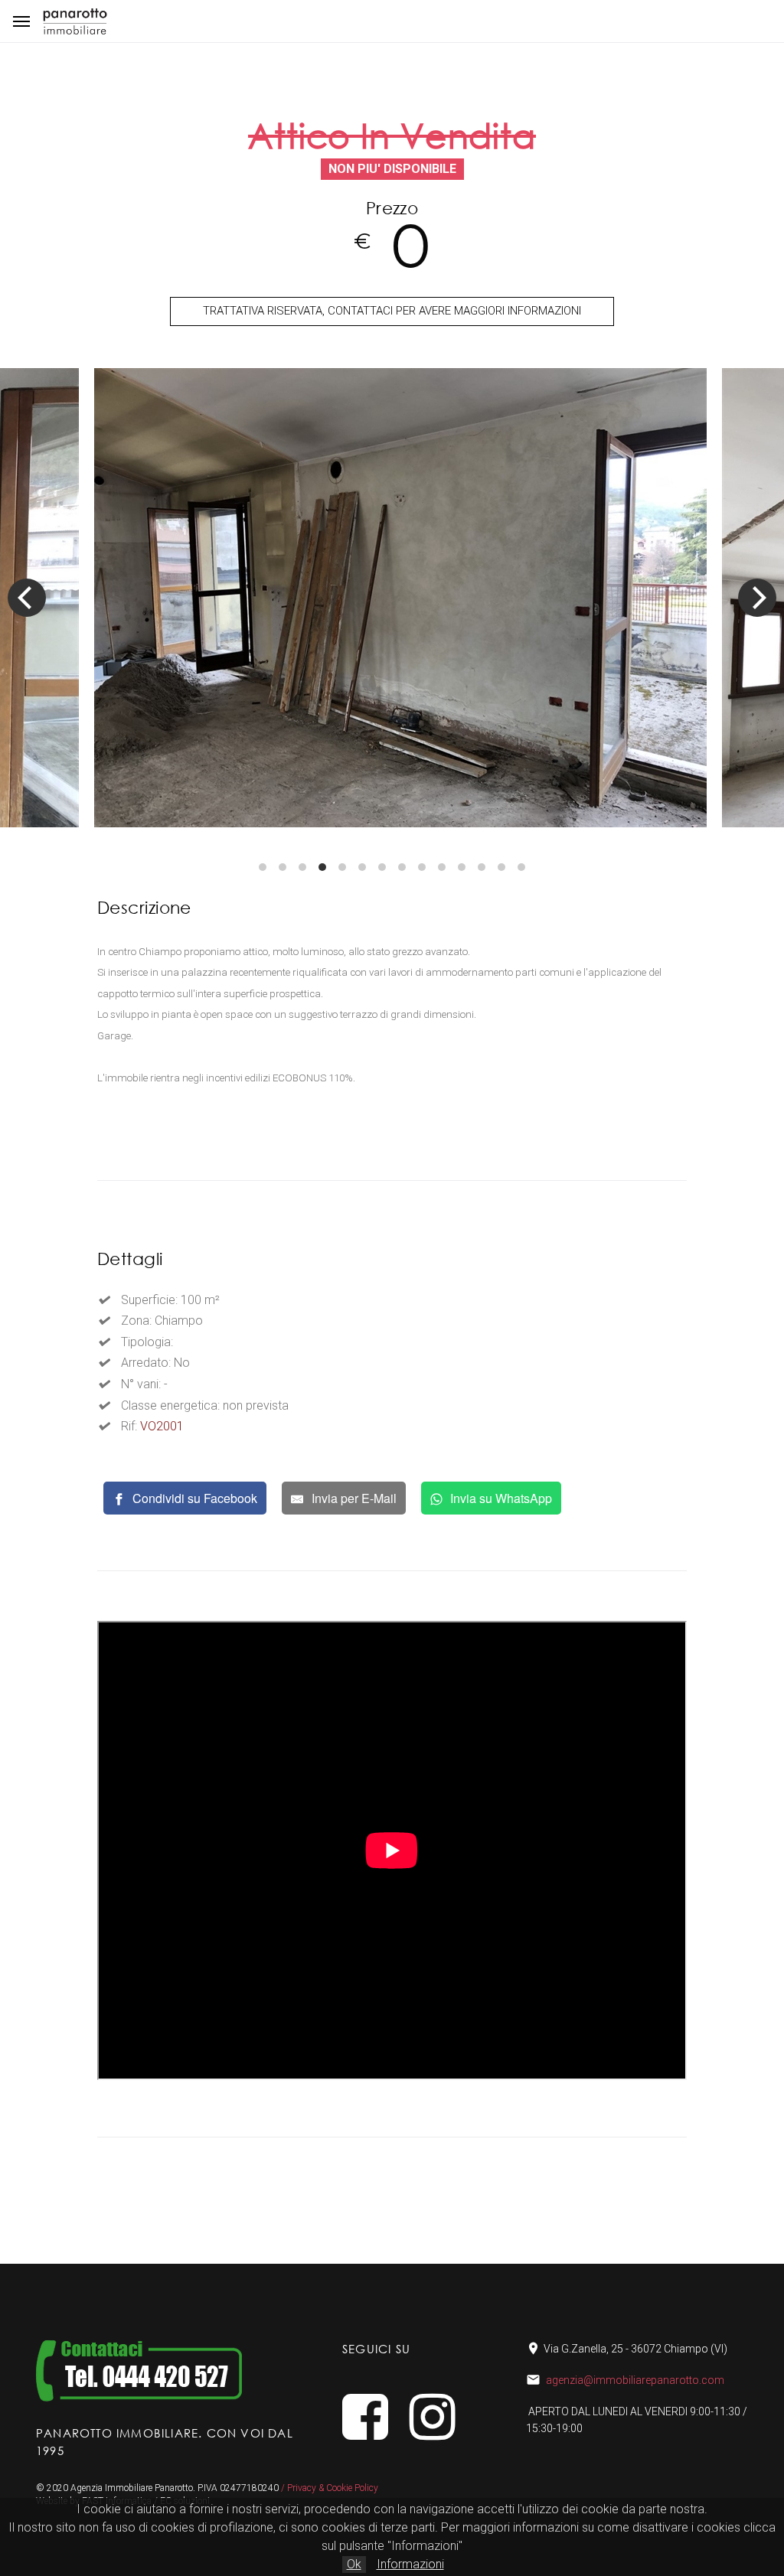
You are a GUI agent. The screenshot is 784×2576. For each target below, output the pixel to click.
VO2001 (162, 1426)
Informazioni (410, 2564)
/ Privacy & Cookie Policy (330, 2488)
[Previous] (27, 598)
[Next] (757, 598)
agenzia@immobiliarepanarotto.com (635, 2380)
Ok (354, 2564)
